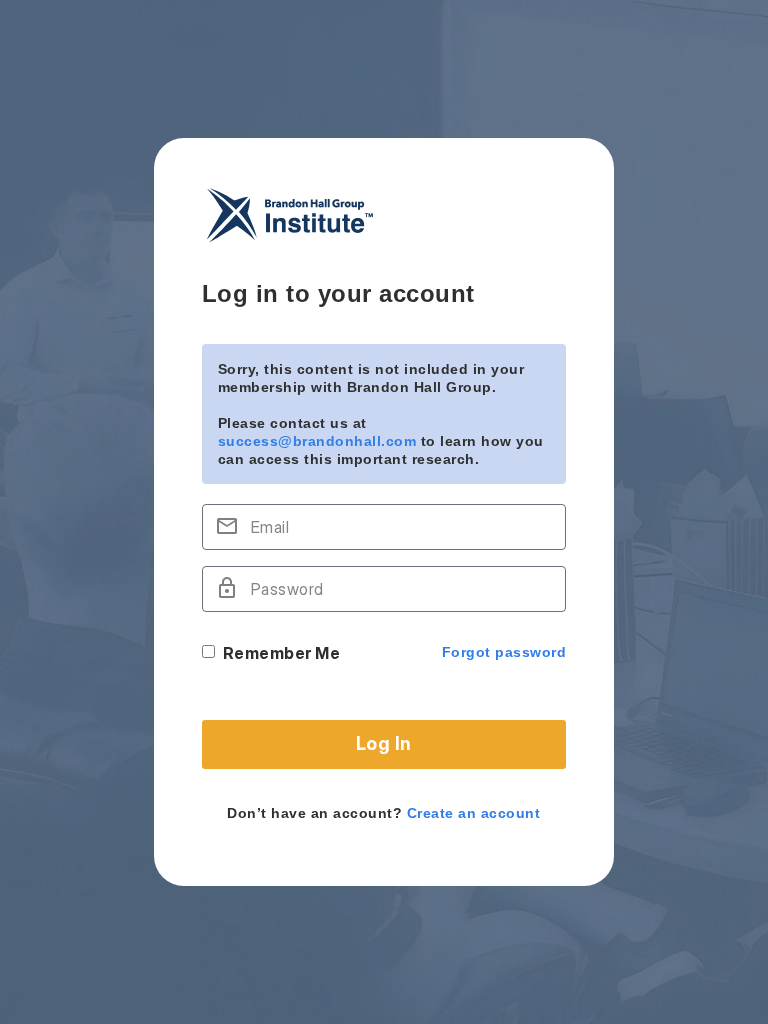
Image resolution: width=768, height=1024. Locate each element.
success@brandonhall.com (317, 441)
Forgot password (504, 652)
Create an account (474, 813)
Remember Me (282, 653)
